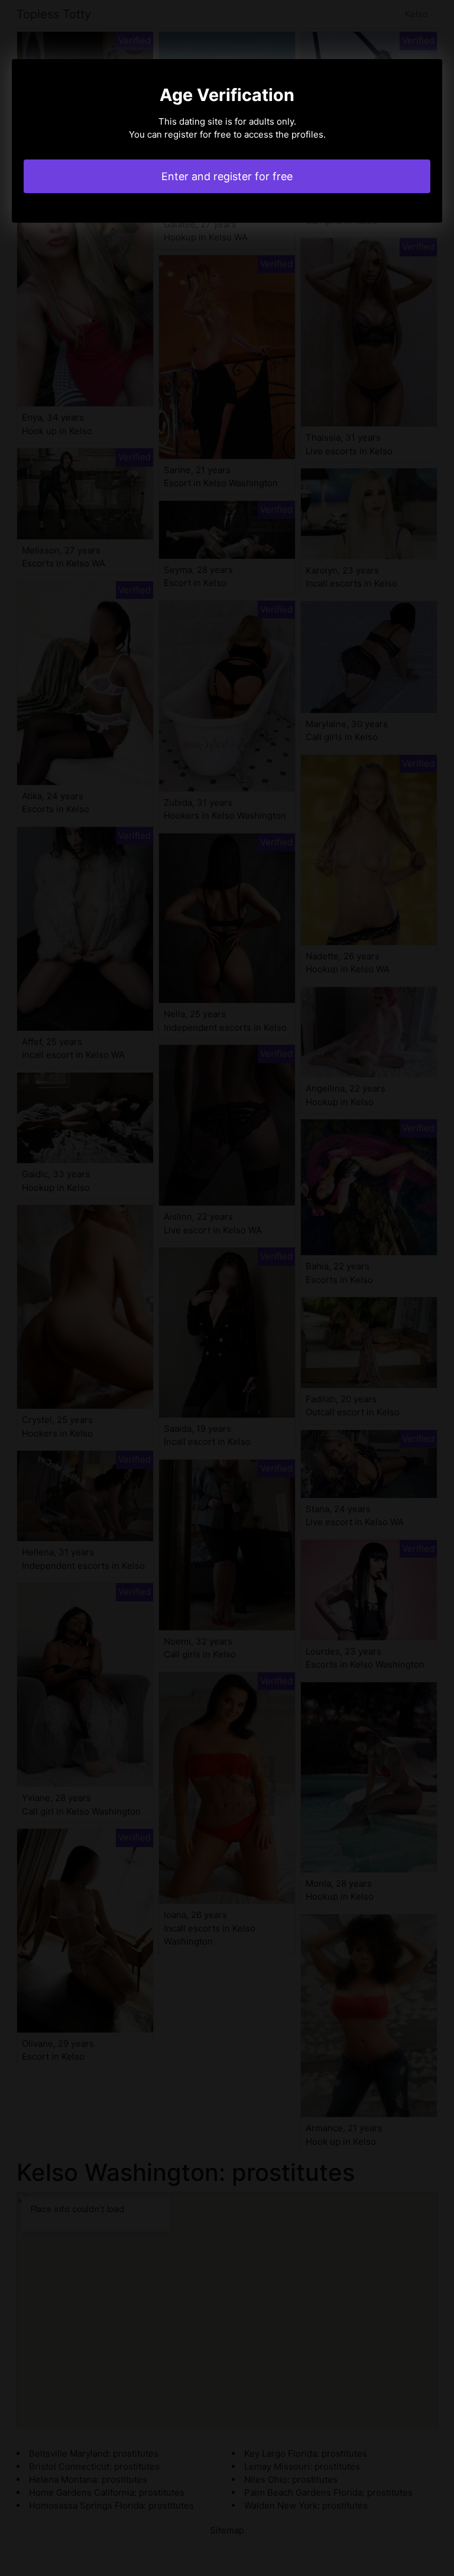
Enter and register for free (227, 176)
